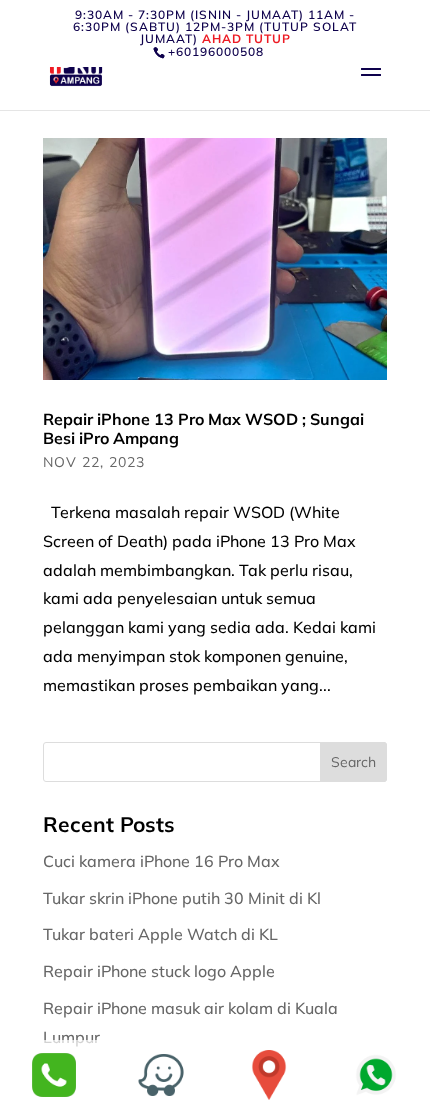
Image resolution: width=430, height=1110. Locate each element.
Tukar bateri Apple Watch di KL (162, 934)
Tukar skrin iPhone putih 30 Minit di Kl (184, 898)
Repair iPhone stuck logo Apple (161, 971)
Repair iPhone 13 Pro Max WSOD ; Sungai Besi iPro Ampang (203, 428)
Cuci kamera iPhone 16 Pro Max (163, 861)
